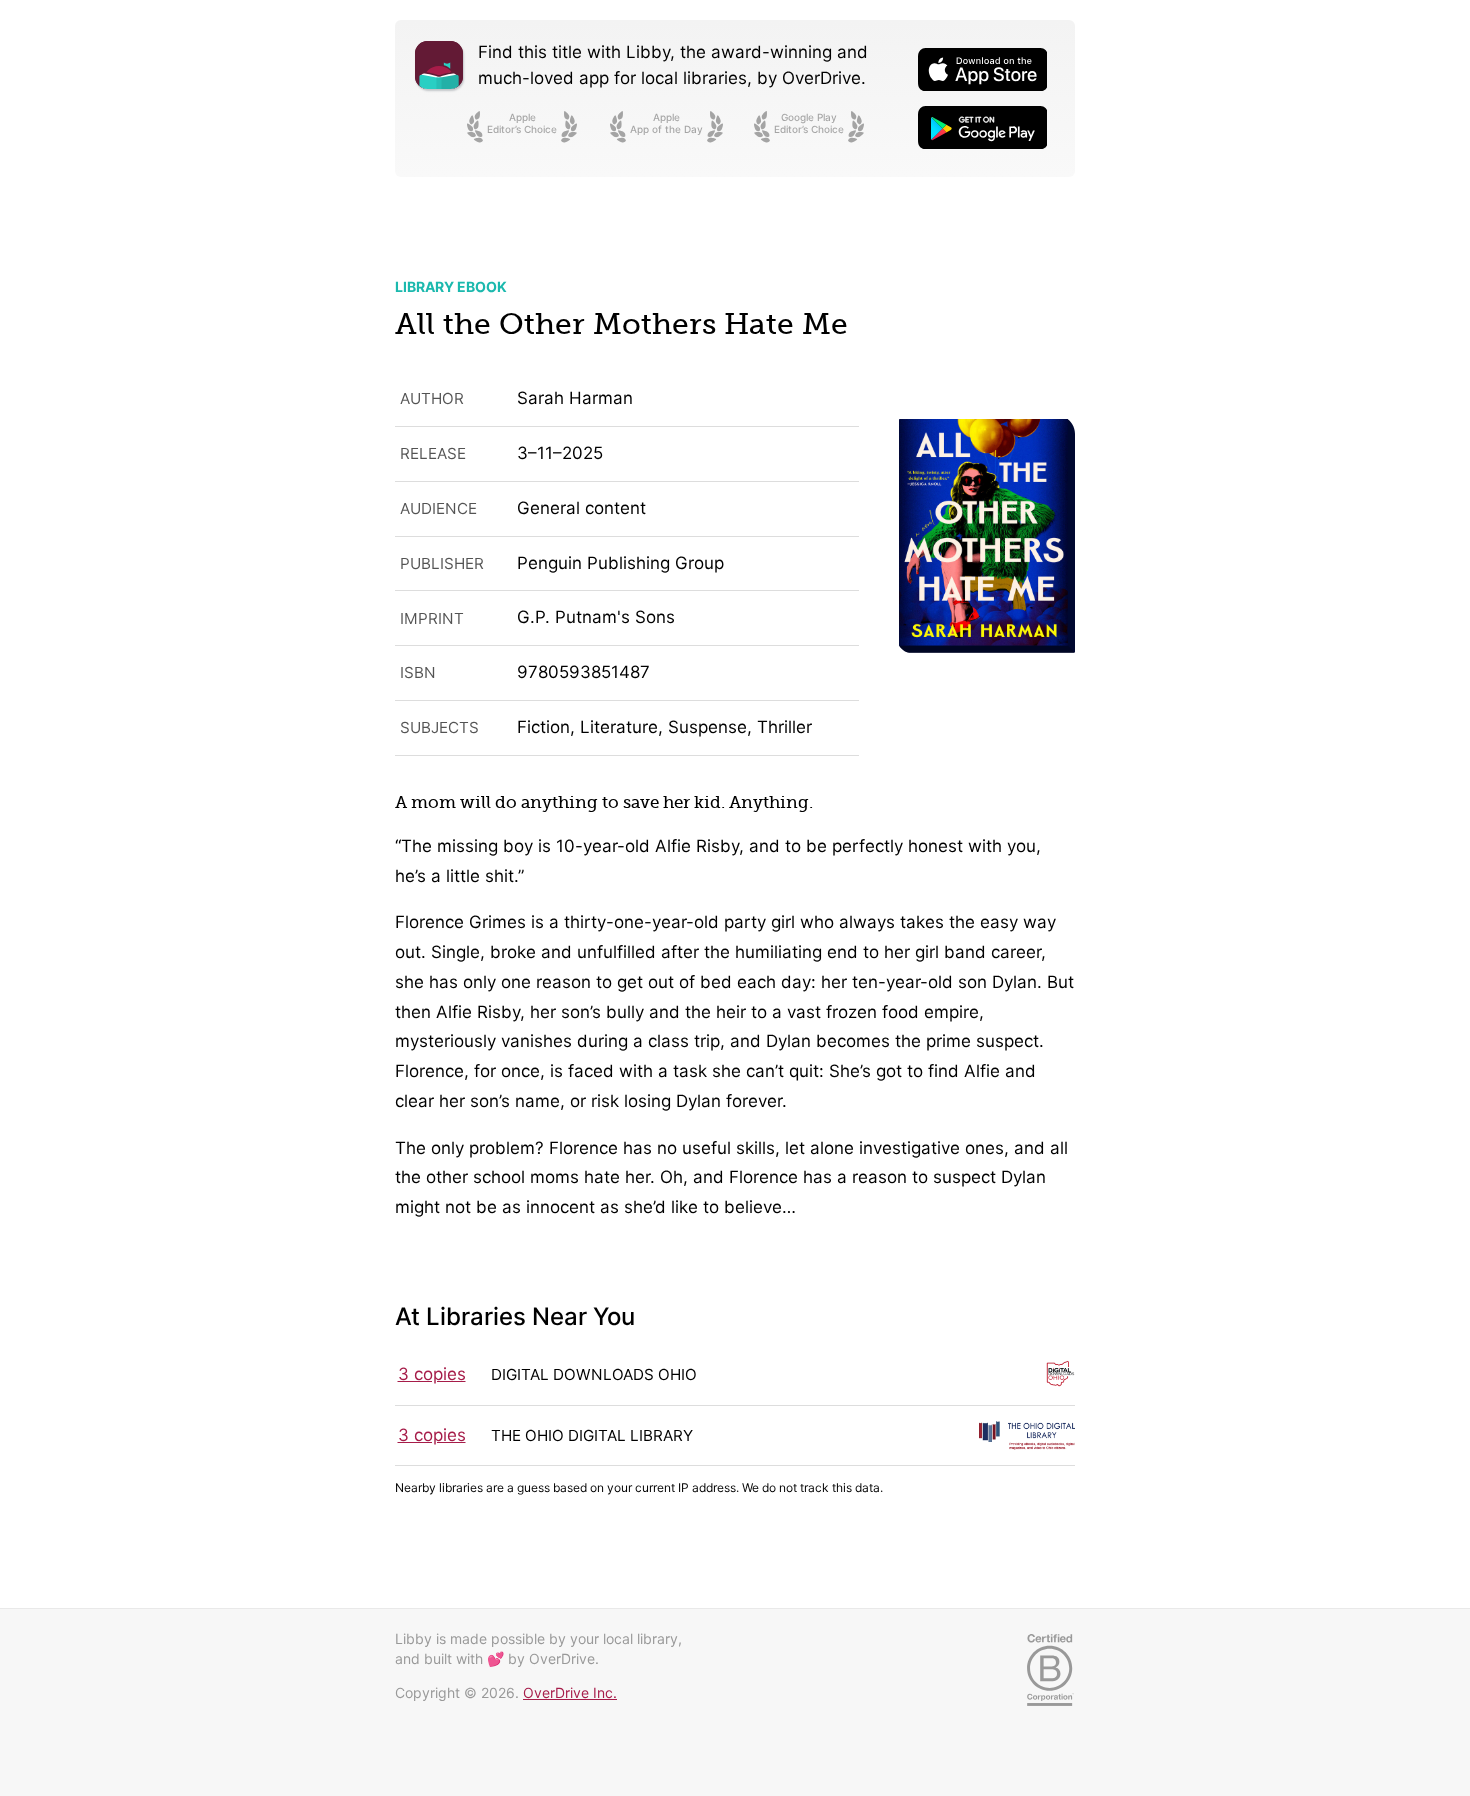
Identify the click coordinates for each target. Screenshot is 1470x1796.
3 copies (432, 1374)
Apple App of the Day (666, 123)
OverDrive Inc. (570, 1692)
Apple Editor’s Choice (522, 123)
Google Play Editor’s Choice (809, 123)
